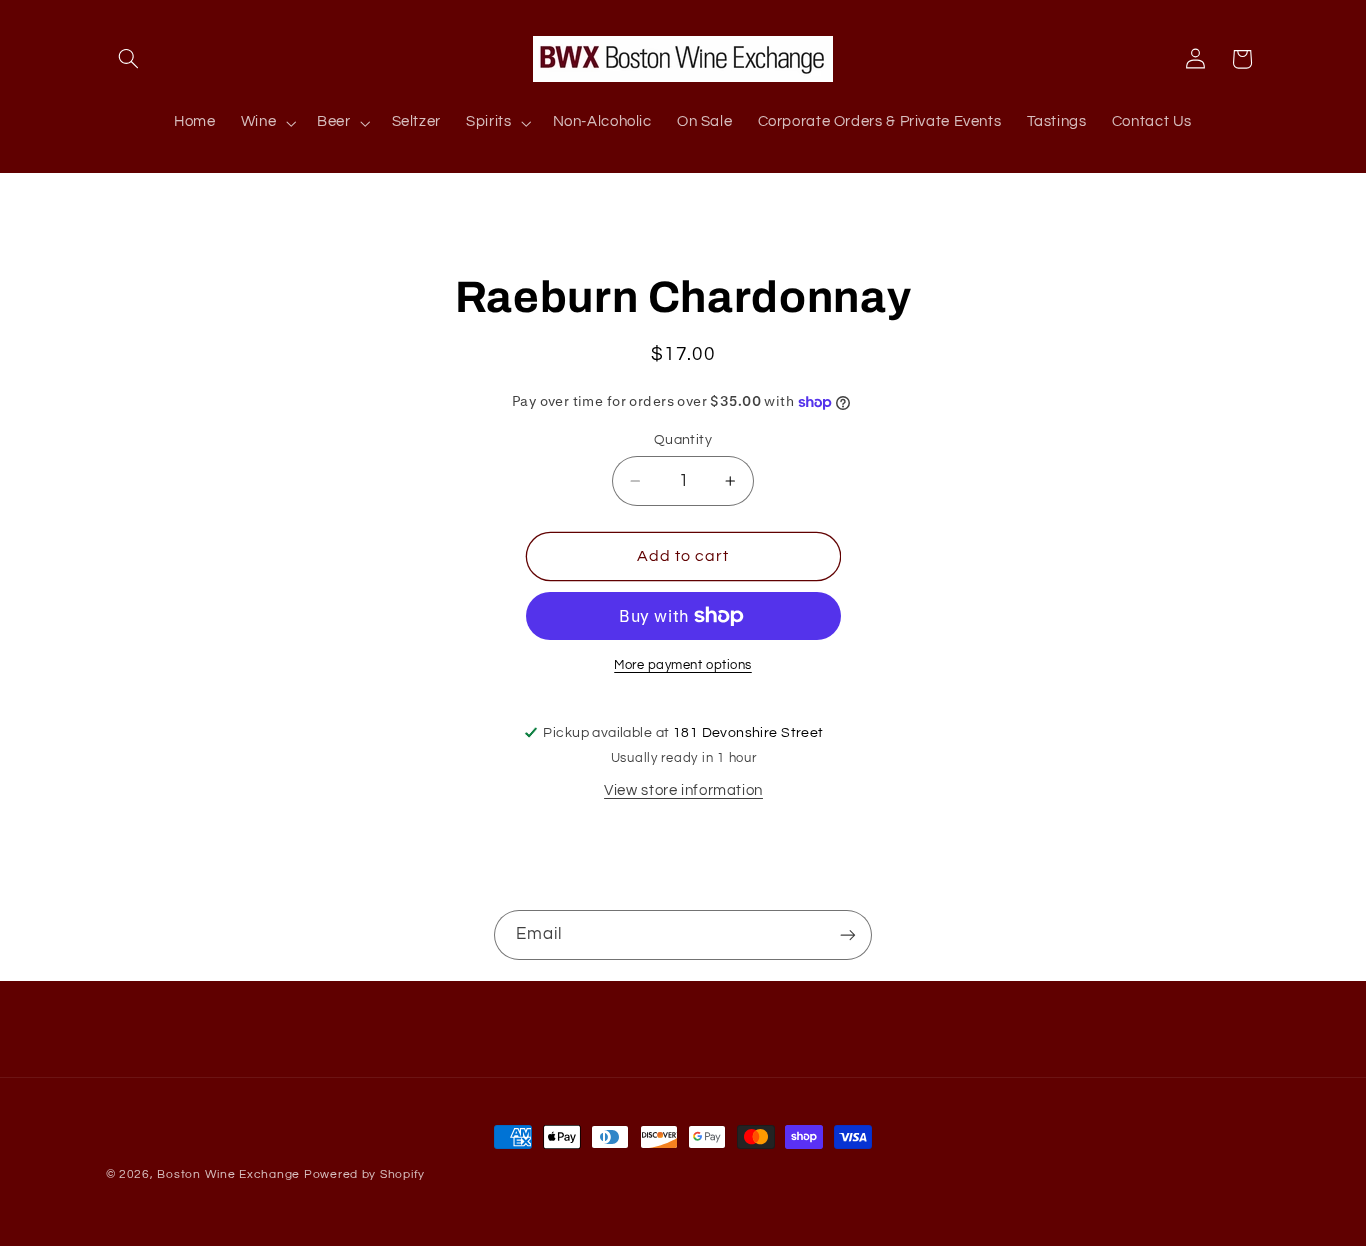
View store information (683, 790)
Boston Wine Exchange (228, 1174)
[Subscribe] (848, 934)
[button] (129, 59)
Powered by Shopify (364, 1174)
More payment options (683, 665)
